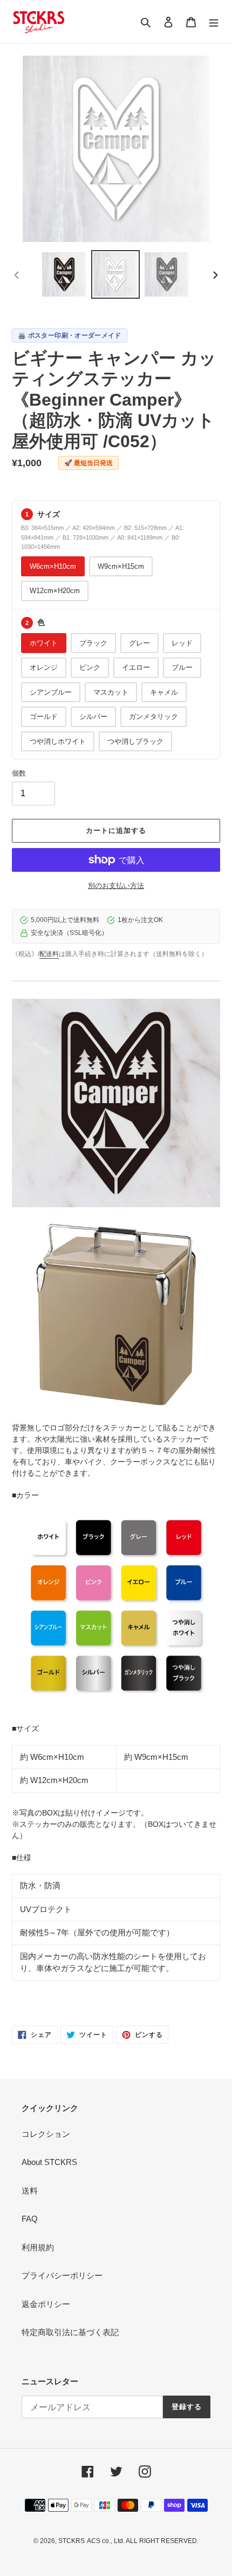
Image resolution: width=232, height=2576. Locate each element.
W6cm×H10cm (53, 566)
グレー (139, 643)
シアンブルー (51, 692)
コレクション (46, 2134)
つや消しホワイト (58, 741)
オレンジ (44, 667)
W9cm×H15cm (121, 566)
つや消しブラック (135, 741)
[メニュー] (214, 22)
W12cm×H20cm (55, 591)
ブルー (182, 667)
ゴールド (44, 717)
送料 (30, 2191)
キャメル (164, 692)
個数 (19, 773)
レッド (182, 643)
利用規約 (38, 2247)
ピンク (90, 667)
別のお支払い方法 (116, 886)
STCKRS (71, 2541)
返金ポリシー (46, 2304)
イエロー (136, 667)
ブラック (93, 643)
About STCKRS (49, 2162)
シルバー (93, 717)
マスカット (111, 692)
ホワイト (44, 643)
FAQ (30, 2219)
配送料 (49, 954)
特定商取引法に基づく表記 (70, 2332)
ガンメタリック (153, 717)
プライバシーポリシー (62, 2275)
